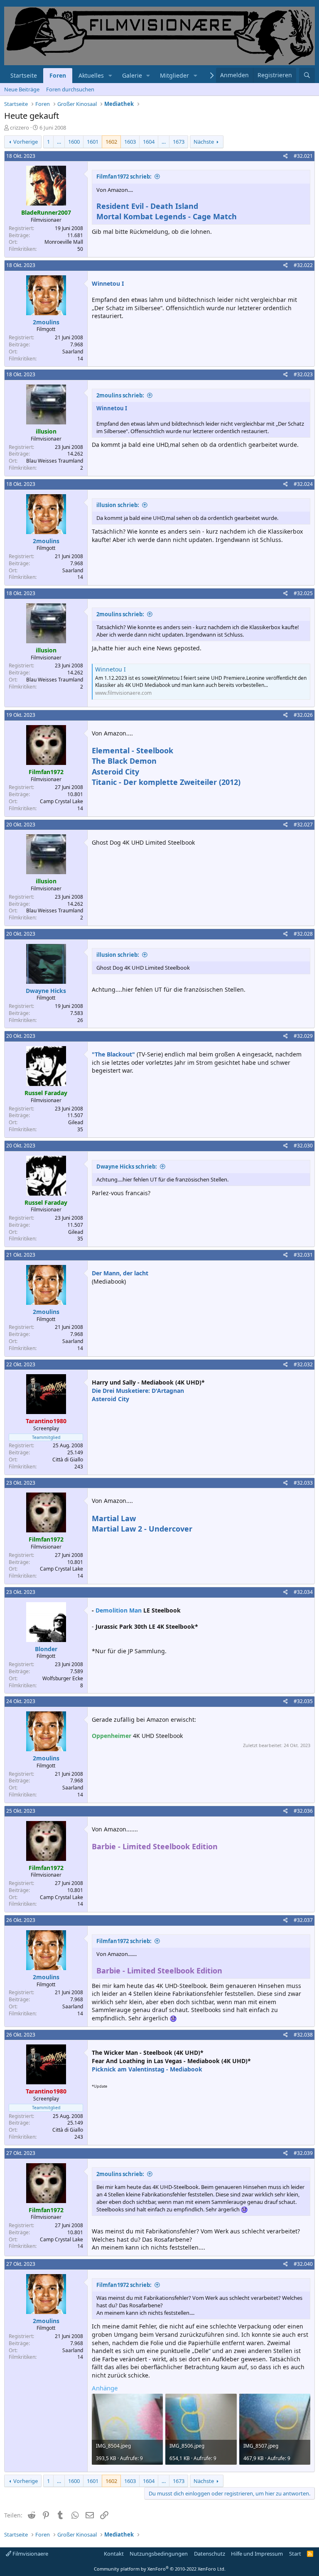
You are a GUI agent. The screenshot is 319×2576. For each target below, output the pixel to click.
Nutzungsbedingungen (159, 2554)
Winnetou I (110, 669)
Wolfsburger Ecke (63, 1678)
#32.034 (303, 1592)
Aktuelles (91, 75)
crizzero (20, 127)
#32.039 (303, 2153)
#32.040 (303, 2264)
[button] (110, 76)
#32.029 (303, 1036)
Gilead (76, 1122)
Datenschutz (210, 2554)
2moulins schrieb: (120, 395)
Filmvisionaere (30, 2554)
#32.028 (303, 934)
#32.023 (303, 374)
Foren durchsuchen (70, 89)
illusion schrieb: (118, 505)
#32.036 (303, 1811)
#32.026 (303, 715)
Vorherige (26, 142)
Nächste (204, 142)
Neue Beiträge (22, 89)
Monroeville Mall (64, 242)
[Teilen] (286, 156)
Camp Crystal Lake (61, 801)
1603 (130, 142)
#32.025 (303, 593)
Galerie (132, 75)
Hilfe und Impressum (257, 2554)
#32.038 (303, 2035)
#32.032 (303, 1364)
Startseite (24, 75)
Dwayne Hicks (46, 991)
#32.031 (303, 1255)
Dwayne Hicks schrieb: (127, 1167)
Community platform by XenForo (160, 2569)
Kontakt (114, 2554)
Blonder (46, 1649)
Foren (58, 75)
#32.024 (303, 484)
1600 (74, 142)
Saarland (73, 352)
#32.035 (303, 1701)
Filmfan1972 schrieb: (124, 176)
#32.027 (303, 825)
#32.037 (303, 1920)
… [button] (59, 142)
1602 (111, 142)
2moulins (46, 322)
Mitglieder (174, 75)
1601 (93, 142)
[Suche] (307, 75)
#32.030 (303, 1146)
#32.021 (303, 156)
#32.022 (303, 265)
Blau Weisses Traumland (55, 461)
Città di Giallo (68, 1460)
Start (295, 2554)
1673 (179, 142)
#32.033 (303, 1483)
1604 (149, 142)
